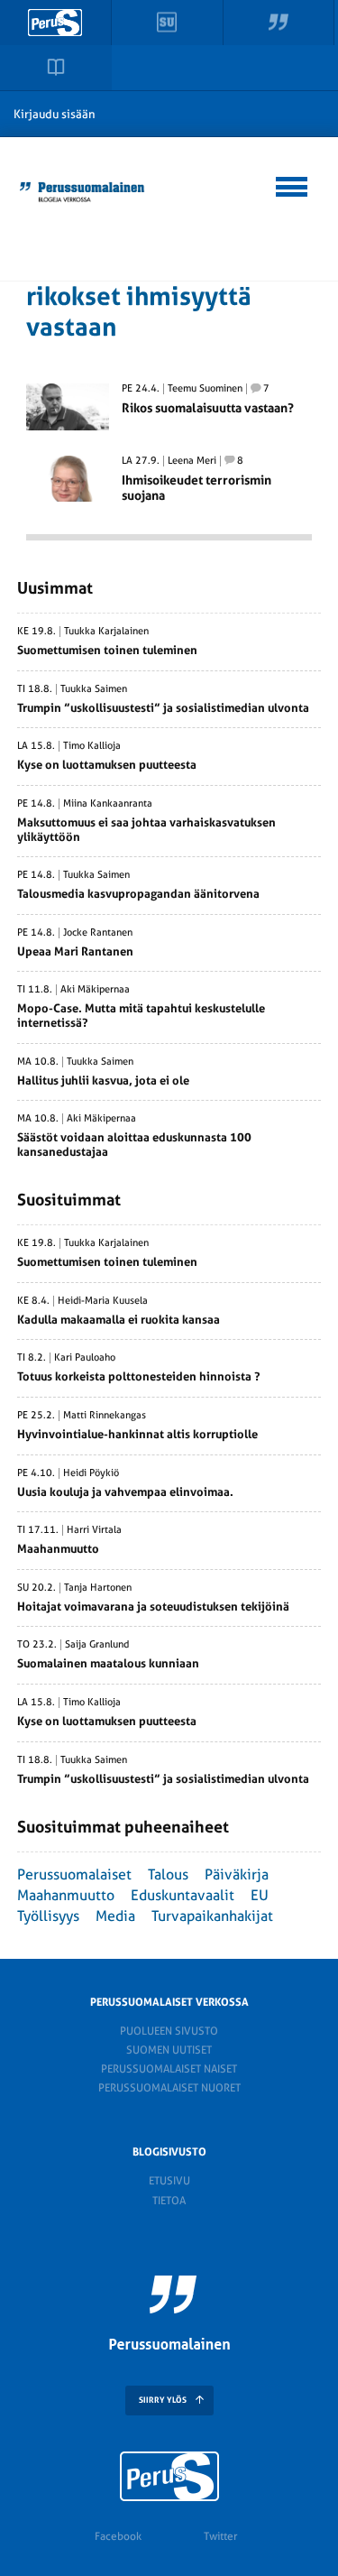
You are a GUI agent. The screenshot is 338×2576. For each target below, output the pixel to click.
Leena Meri (192, 461)
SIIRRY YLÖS (163, 2400)
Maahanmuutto (66, 1895)
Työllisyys (48, 1916)
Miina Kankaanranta (108, 804)
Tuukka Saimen (94, 689)
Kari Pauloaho (85, 1358)
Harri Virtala (94, 1530)
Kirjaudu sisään (55, 114)
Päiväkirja (237, 1874)
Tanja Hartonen (98, 1588)
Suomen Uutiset (169, 2050)
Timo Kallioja (92, 746)
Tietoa (169, 2201)
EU (260, 1895)
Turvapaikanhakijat (212, 1916)
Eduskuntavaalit (183, 1895)
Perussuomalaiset (74, 1874)
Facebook (118, 2536)
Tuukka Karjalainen (106, 632)
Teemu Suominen (205, 389)
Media (115, 1916)
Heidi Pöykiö (91, 1473)
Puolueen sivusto (169, 2031)
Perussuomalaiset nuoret (169, 2088)
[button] (292, 184)
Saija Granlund (97, 1645)
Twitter (220, 2536)
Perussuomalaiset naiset (169, 2069)
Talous (168, 1874)
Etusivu (169, 2181)
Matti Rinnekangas (105, 1416)
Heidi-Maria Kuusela (103, 1301)
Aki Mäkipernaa (95, 990)
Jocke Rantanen (98, 933)
